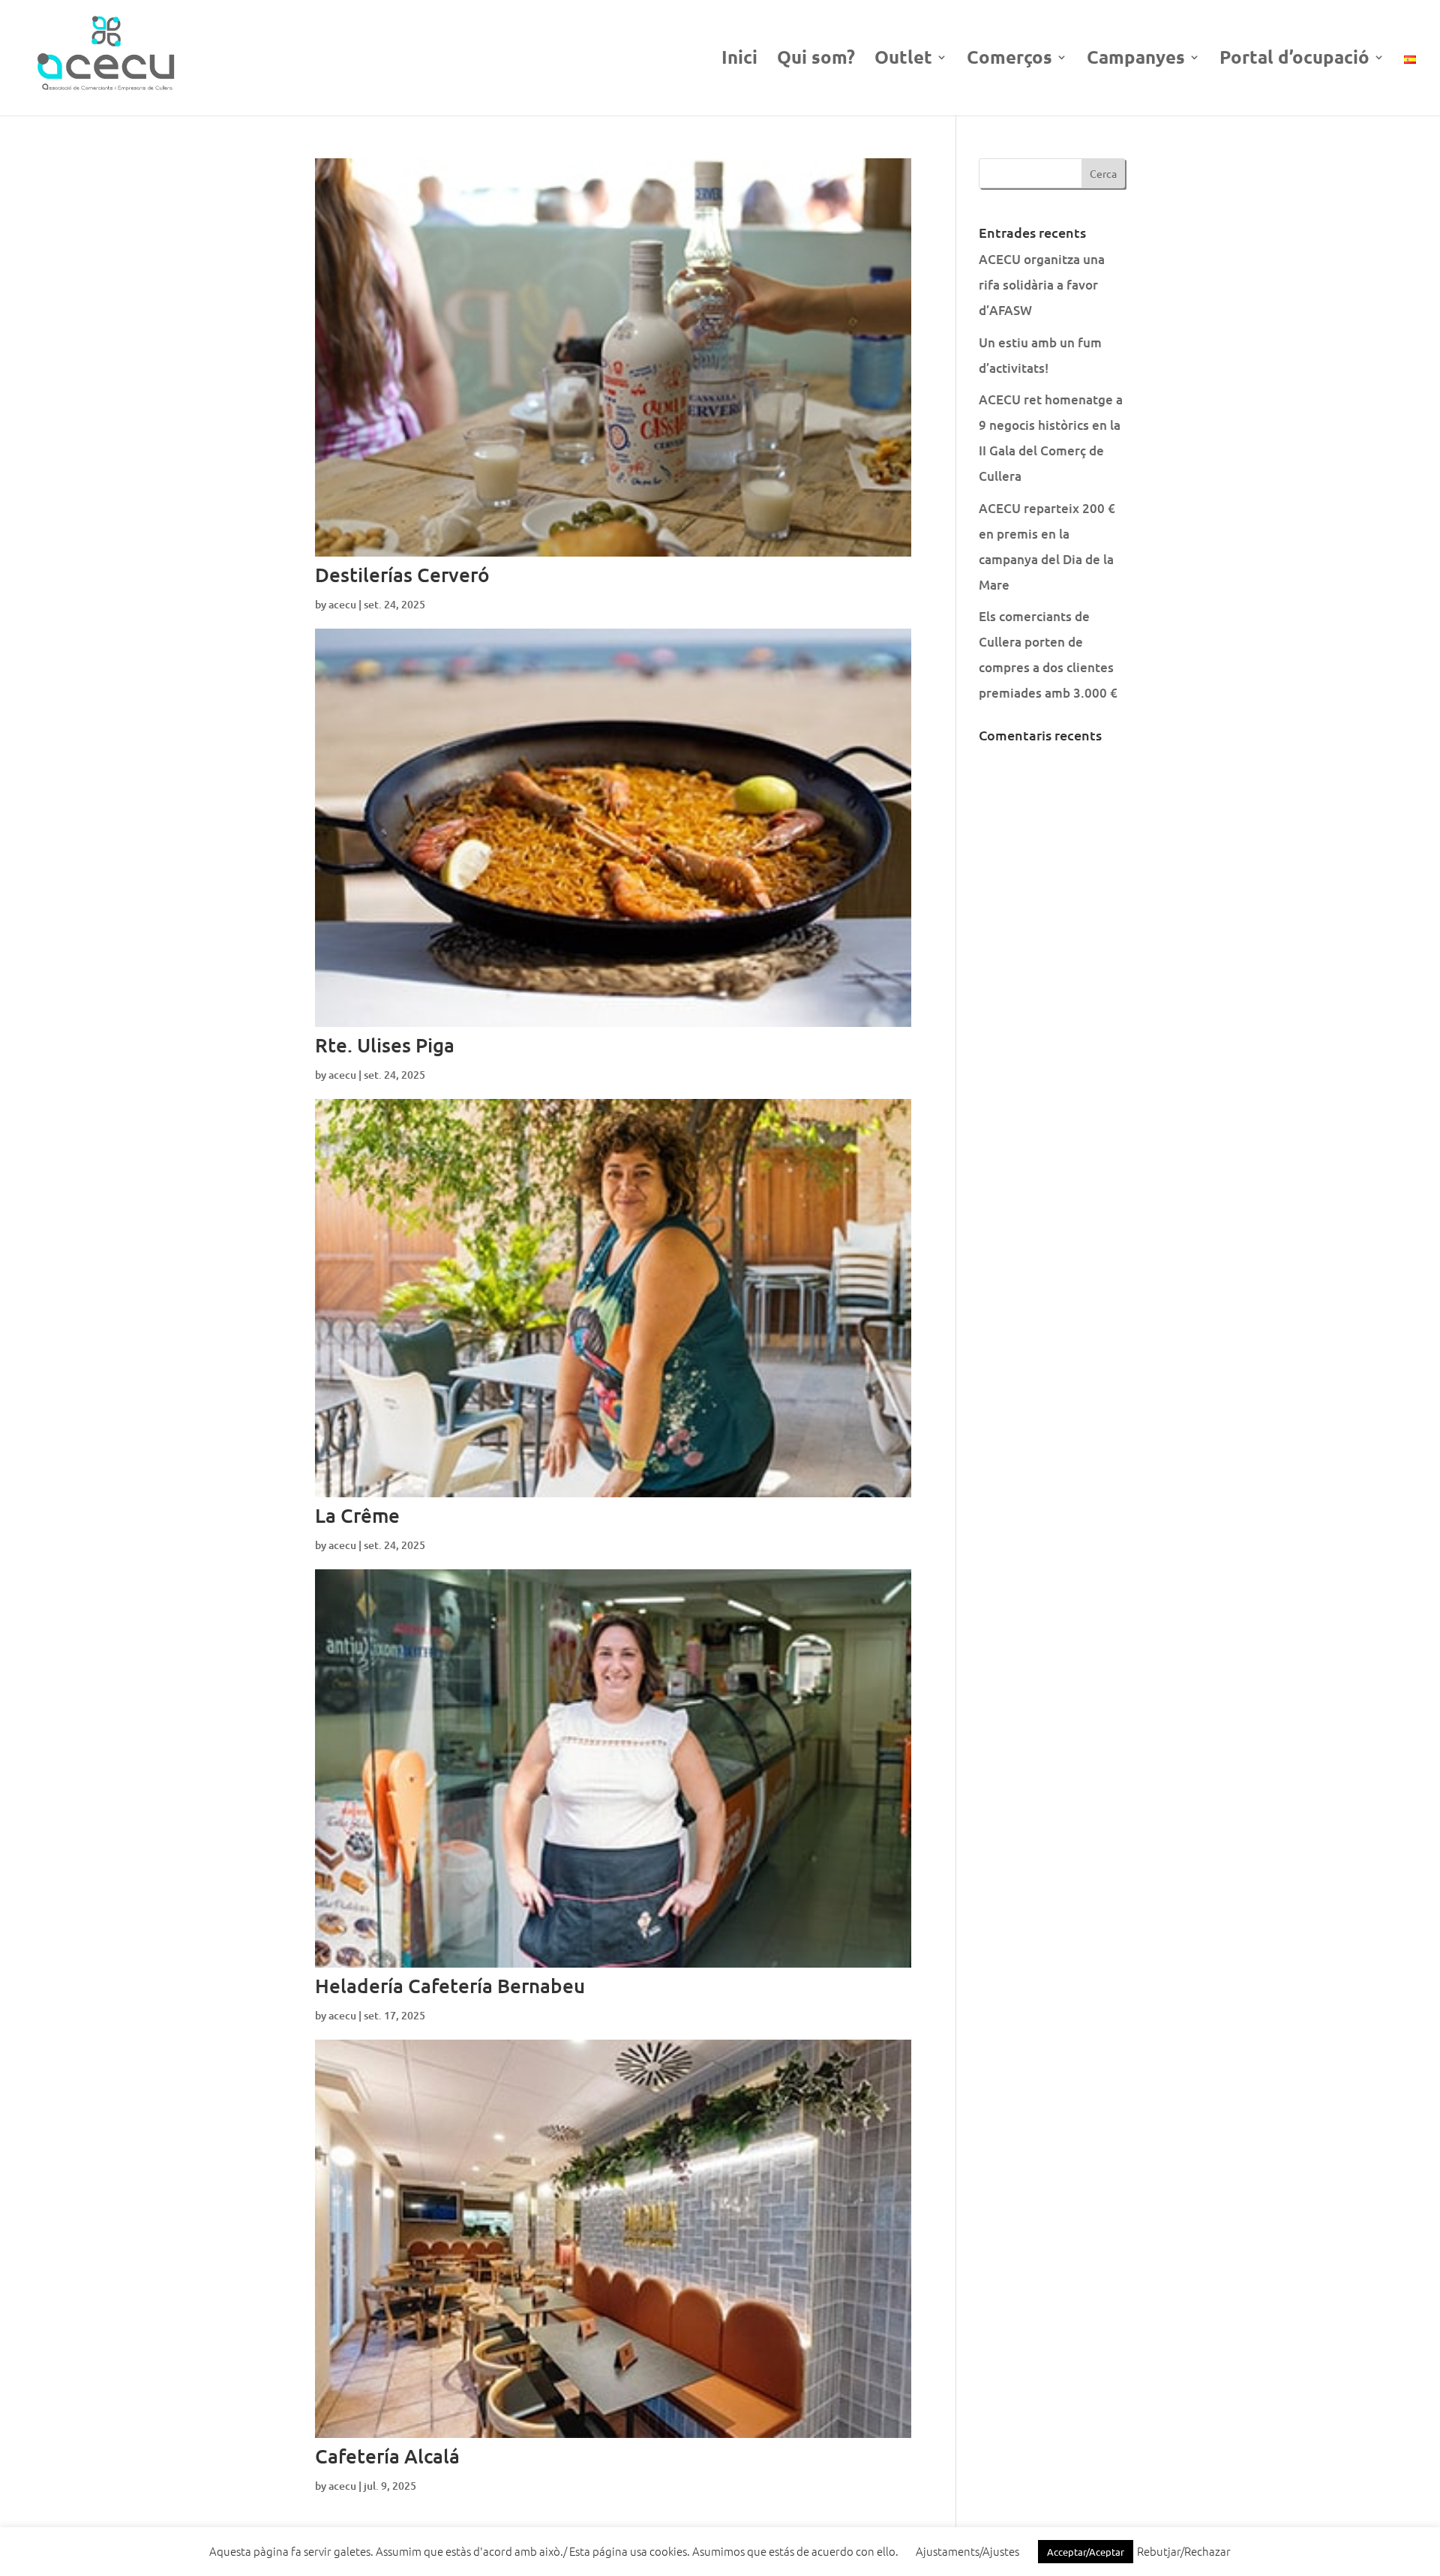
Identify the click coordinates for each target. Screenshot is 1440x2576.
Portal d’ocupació (1294, 60)
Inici (739, 60)
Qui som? (816, 60)
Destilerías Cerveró (402, 574)
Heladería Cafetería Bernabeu (450, 1985)
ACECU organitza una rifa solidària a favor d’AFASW (1042, 285)
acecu (342, 604)
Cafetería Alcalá (387, 2456)
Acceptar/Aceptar (1086, 2552)
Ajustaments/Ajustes (967, 2551)
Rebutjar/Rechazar (1184, 2551)
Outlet (903, 60)
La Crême (357, 1515)
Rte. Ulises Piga (385, 1045)
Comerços (1009, 60)
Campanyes (1136, 60)
